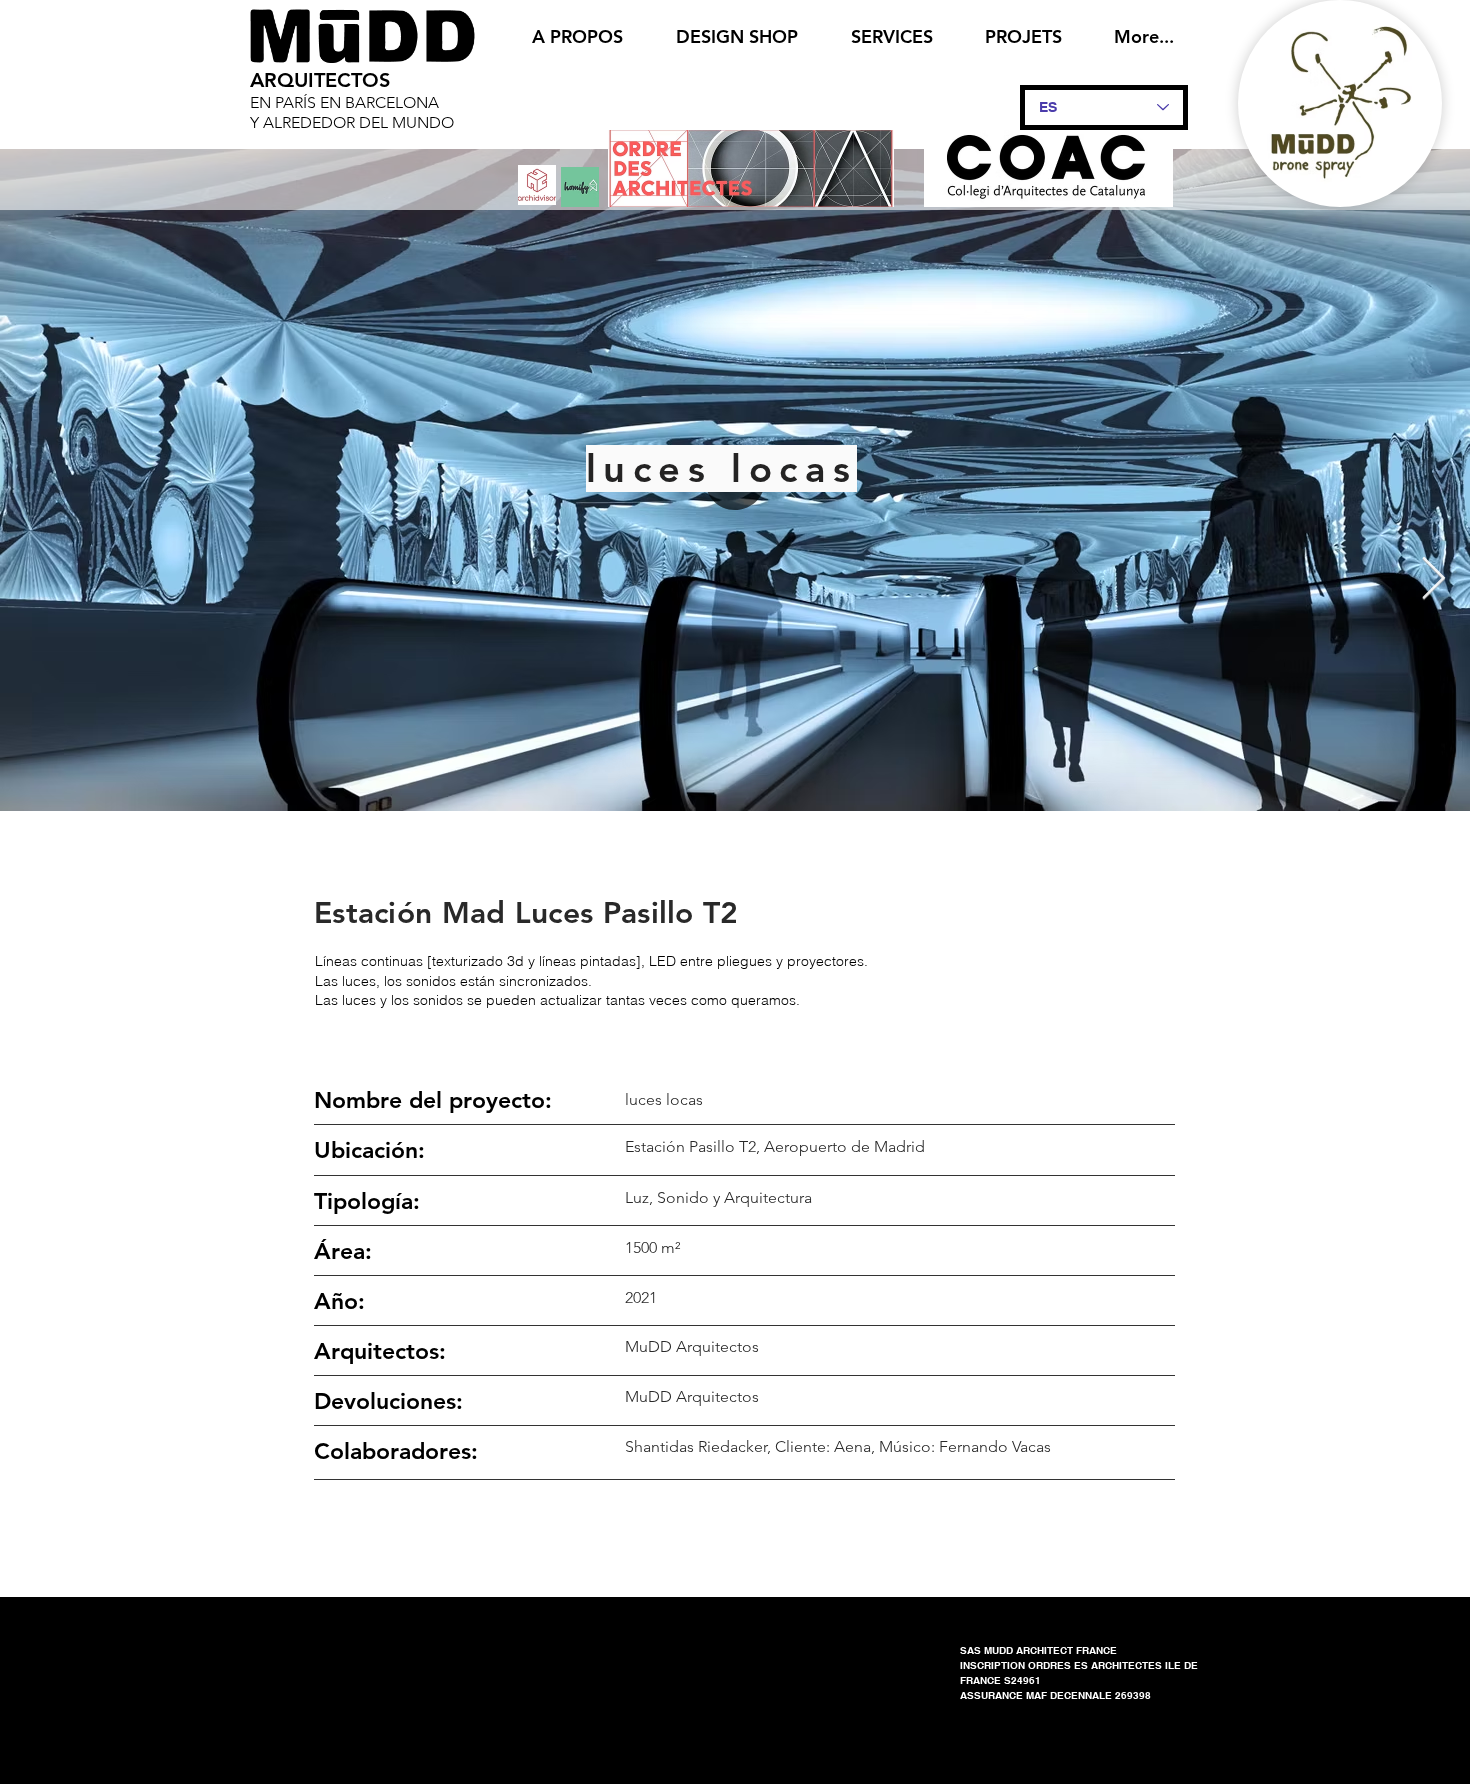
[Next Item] (1433, 580)
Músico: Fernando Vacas (965, 1446)
